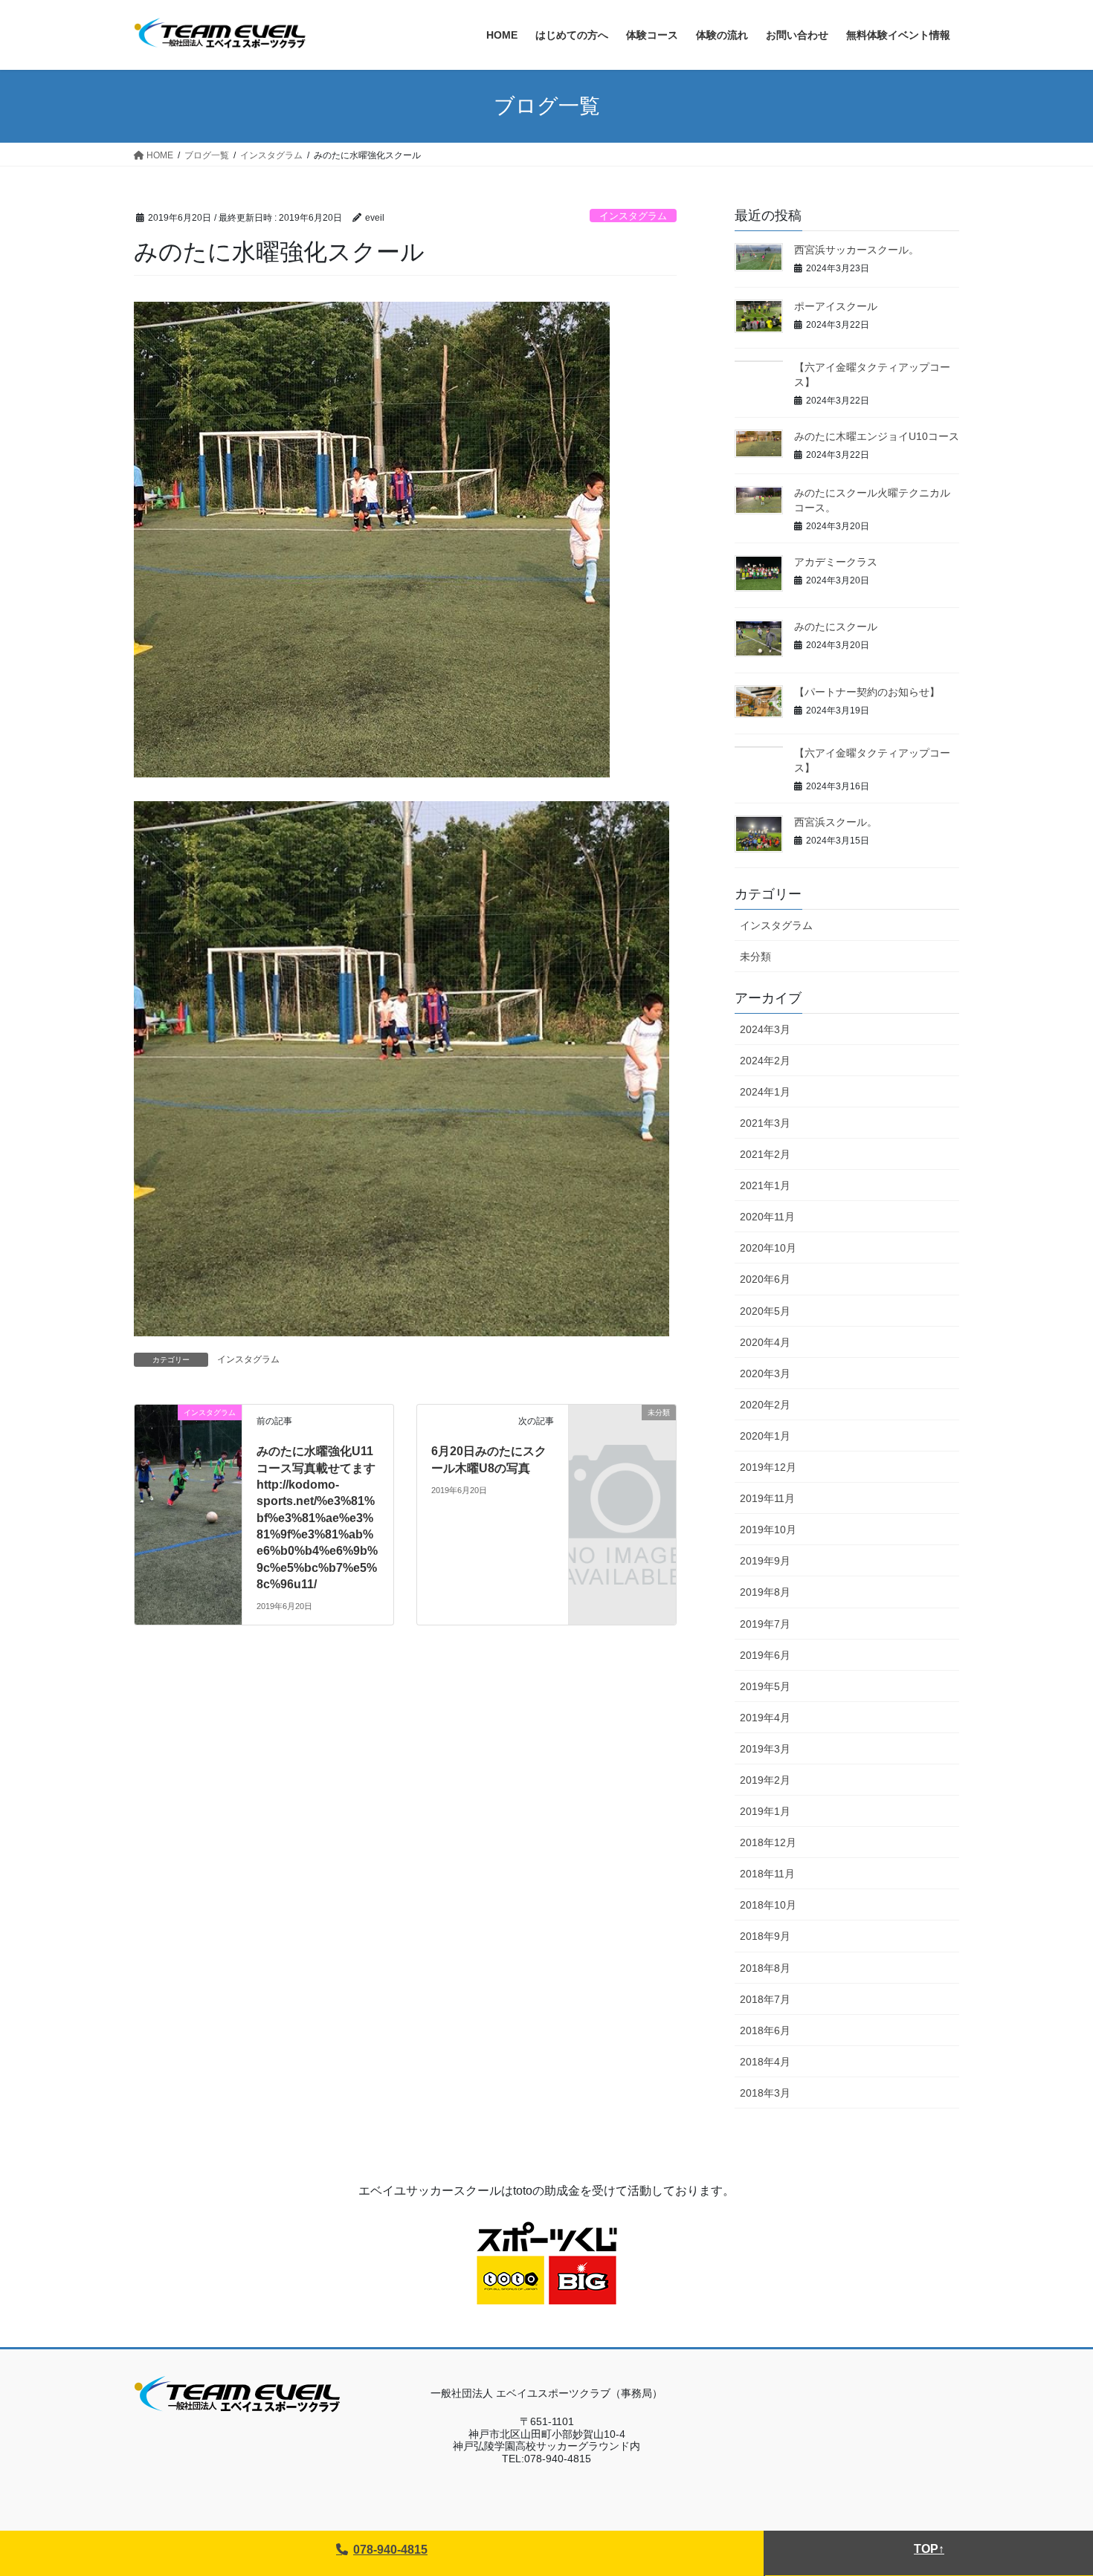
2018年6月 (765, 2030)
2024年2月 (765, 1061)
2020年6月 (765, 1279)
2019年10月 (768, 1530)
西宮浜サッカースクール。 (857, 250)
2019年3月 (765, 1749)
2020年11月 (767, 1217)
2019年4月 (765, 1718)
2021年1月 (765, 1185)
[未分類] (622, 1437)
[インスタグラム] (188, 1457)
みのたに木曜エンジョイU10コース (877, 436)
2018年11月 (767, 1874)
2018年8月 (765, 1968)
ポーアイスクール (836, 306)
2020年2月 (765, 1405)
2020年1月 (765, 1436)
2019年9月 (765, 1561)
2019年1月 (765, 1811)
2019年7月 (765, 1624)
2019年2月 (765, 1780)
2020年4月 (765, 1342)
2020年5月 (765, 1311)
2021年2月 (765, 1154)
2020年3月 (765, 1373)
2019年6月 (765, 1655)
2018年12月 (768, 1842)
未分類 (755, 957)
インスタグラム (633, 216)
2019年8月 (765, 1592)
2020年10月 (768, 1248)
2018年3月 (765, 2093)
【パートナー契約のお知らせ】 (867, 692)
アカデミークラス (836, 562)
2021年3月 (765, 1123)
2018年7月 (765, 1999)
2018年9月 (765, 1936)
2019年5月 (765, 1686)
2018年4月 (765, 2062)
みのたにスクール (836, 627)
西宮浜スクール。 (836, 822)
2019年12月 (768, 1467)
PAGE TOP (1054, 2486)
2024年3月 (765, 1029)
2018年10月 (768, 1905)
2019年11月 (767, 1498)
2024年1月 (765, 1092)
